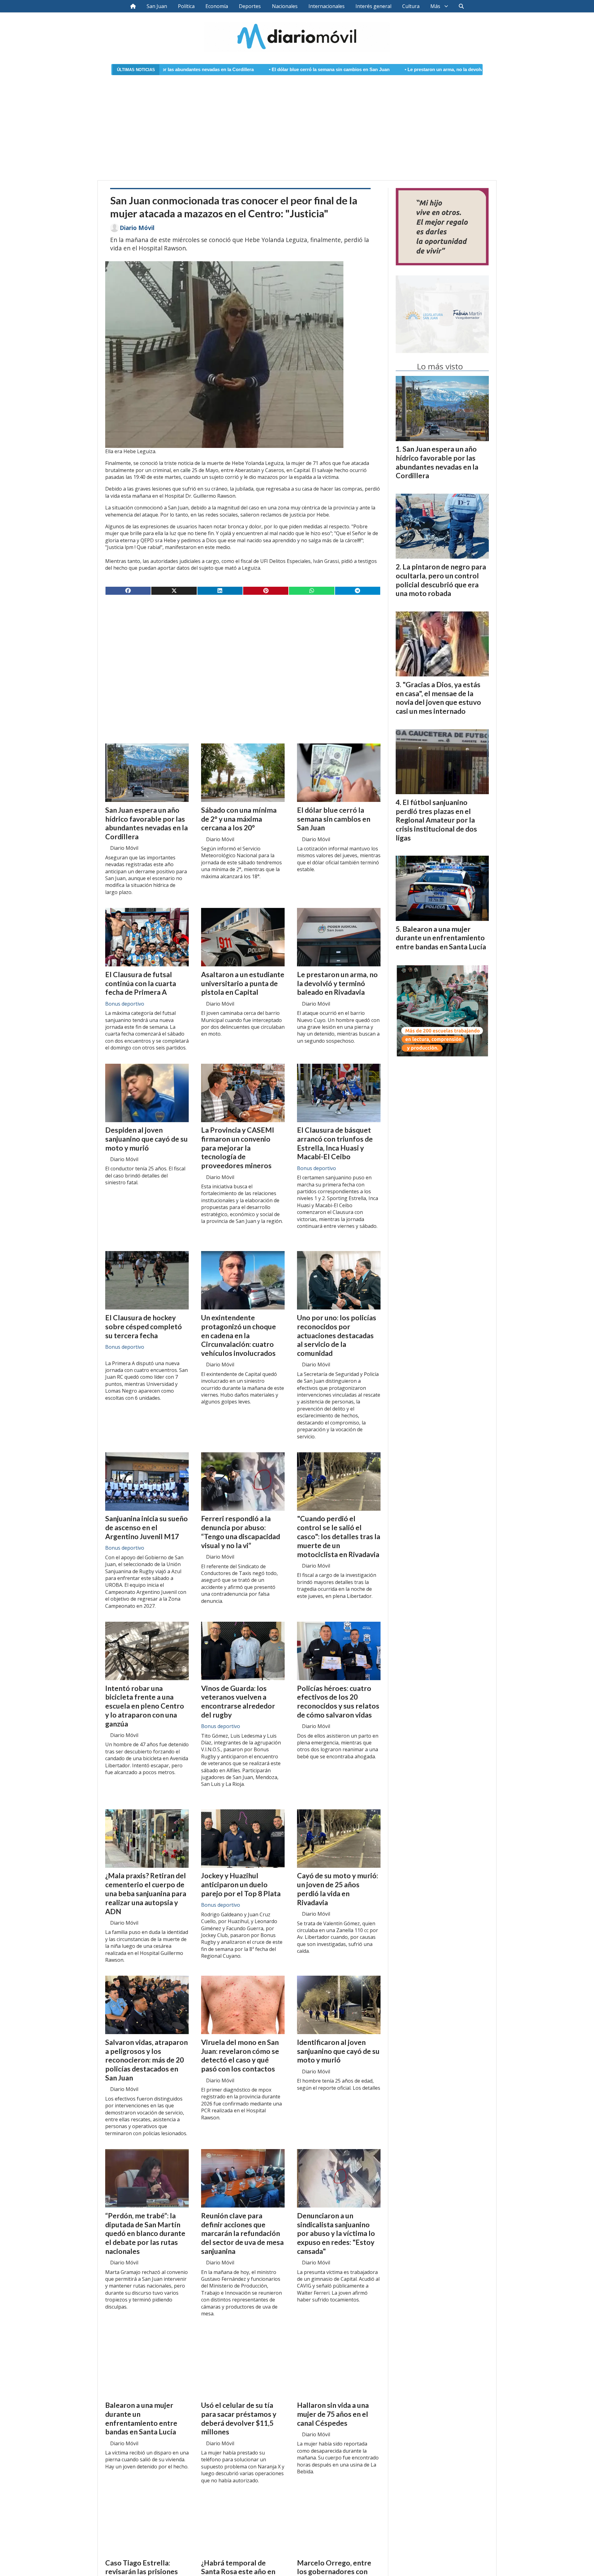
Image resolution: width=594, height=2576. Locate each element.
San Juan (157, 6)
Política (186, 6)
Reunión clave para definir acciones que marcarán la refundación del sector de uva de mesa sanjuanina (242, 2233)
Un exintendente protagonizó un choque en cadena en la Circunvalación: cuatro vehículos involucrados (239, 1335)
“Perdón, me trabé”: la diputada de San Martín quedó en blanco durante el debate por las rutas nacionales (145, 2233)
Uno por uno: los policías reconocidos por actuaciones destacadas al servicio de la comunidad (337, 1335)
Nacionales (285, 6)
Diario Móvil (137, 228)
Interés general (373, 6)
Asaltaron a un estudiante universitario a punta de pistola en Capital (243, 983)
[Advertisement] (297, 124)
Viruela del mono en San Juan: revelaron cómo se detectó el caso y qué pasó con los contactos (240, 2055)
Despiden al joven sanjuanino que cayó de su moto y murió (146, 1139)
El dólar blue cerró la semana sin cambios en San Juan (189, 70)
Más (435, 6)
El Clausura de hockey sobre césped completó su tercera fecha (144, 1326)
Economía (217, 6)
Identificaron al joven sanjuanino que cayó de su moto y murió (338, 2051)
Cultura (411, 6)
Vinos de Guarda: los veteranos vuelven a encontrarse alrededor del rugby (238, 1701)
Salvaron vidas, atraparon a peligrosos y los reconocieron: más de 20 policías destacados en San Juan (146, 2060)
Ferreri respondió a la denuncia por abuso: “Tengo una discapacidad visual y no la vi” (241, 1532)
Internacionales (327, 6)
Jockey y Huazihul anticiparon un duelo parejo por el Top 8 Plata (241, 1884)
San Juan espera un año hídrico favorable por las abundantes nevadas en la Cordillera (146, 823)
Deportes (250, 6)
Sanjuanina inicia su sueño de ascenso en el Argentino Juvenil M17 (146, 1527)
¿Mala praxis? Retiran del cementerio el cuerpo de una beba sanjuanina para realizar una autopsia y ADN (146, 1893)
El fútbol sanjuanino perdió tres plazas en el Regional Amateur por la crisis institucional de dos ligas (436, 820)
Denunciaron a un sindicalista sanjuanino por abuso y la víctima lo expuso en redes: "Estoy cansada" (336, 2233)
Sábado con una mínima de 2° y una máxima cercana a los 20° (239, 819)
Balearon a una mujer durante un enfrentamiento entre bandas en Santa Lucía (141, 2418)
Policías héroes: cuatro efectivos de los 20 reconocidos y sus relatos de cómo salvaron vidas (338, 1701)
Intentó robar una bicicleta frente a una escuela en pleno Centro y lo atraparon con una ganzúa (145, 1706)
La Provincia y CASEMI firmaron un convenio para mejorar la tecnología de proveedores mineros (238, 1148)
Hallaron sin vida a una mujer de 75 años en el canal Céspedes (333, 2414)
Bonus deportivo (125, 1004)
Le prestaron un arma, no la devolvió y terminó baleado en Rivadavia (340, 70)
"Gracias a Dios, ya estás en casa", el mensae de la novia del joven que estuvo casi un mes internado (438, 698)
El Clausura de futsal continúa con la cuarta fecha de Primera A (141, 983)
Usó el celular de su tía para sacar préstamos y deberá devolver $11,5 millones (239, 2418)
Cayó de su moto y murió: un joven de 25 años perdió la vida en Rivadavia (338, 1889)
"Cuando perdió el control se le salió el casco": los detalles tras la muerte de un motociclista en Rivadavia (339, 1536)
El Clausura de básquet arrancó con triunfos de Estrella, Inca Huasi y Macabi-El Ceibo (335, 1143)
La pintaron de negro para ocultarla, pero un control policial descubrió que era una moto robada (441, 580)
